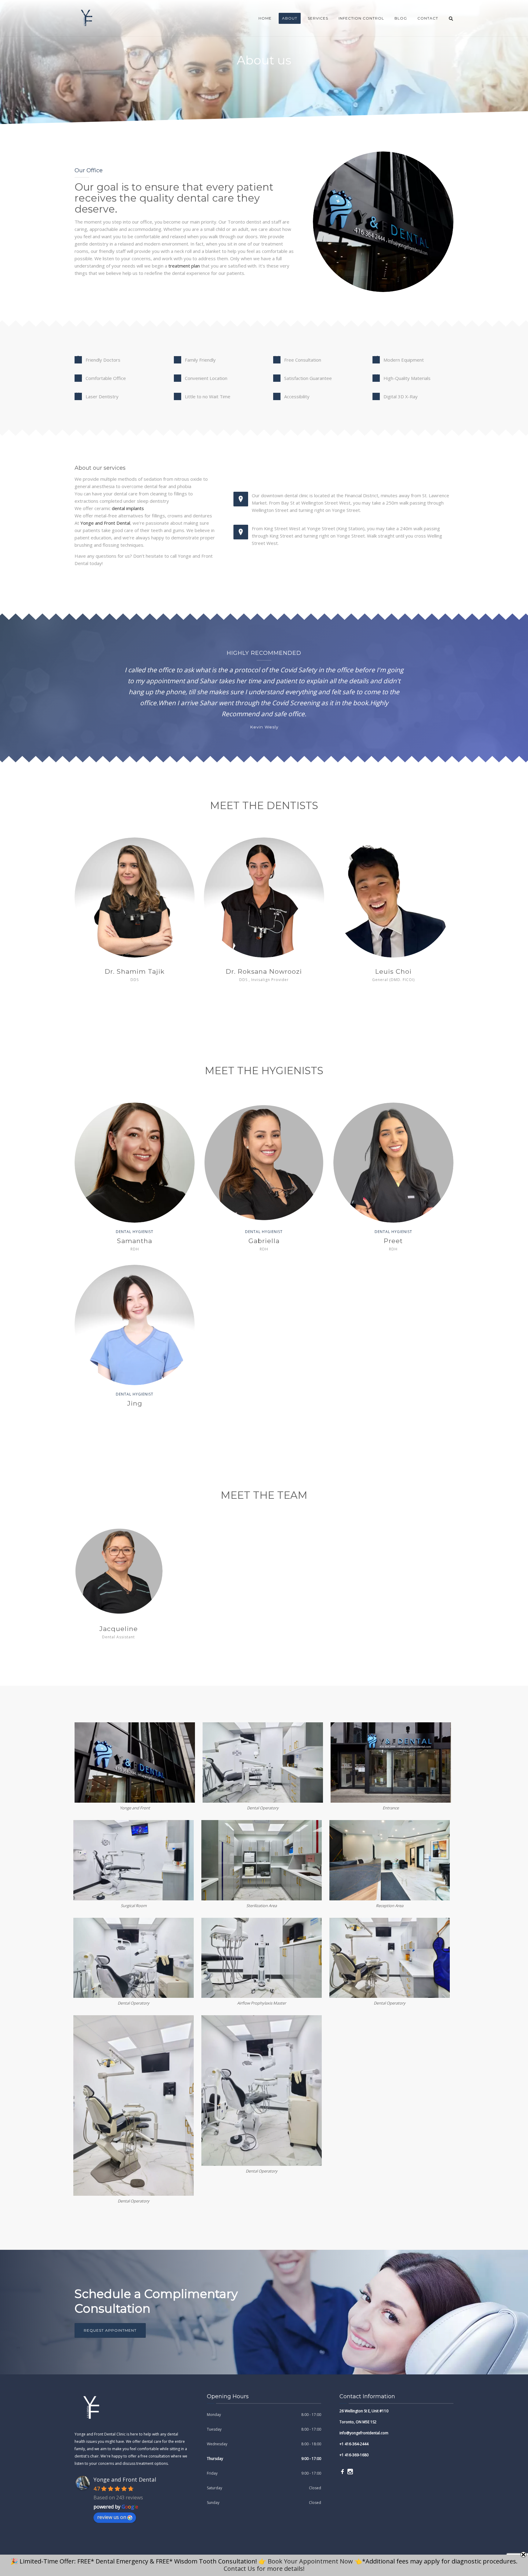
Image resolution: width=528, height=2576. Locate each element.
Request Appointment (110, 2330)
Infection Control (361, 18)
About (290, 18)
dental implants (128, 508)
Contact (428, 18)
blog (401, 18)
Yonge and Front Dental (105, 523)
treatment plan (184, 266)
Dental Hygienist (135, 1232)
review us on (112, 2517)
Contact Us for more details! (264, 2569)
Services (318, 18)
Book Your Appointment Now (310, 2561)
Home (265, 18)
